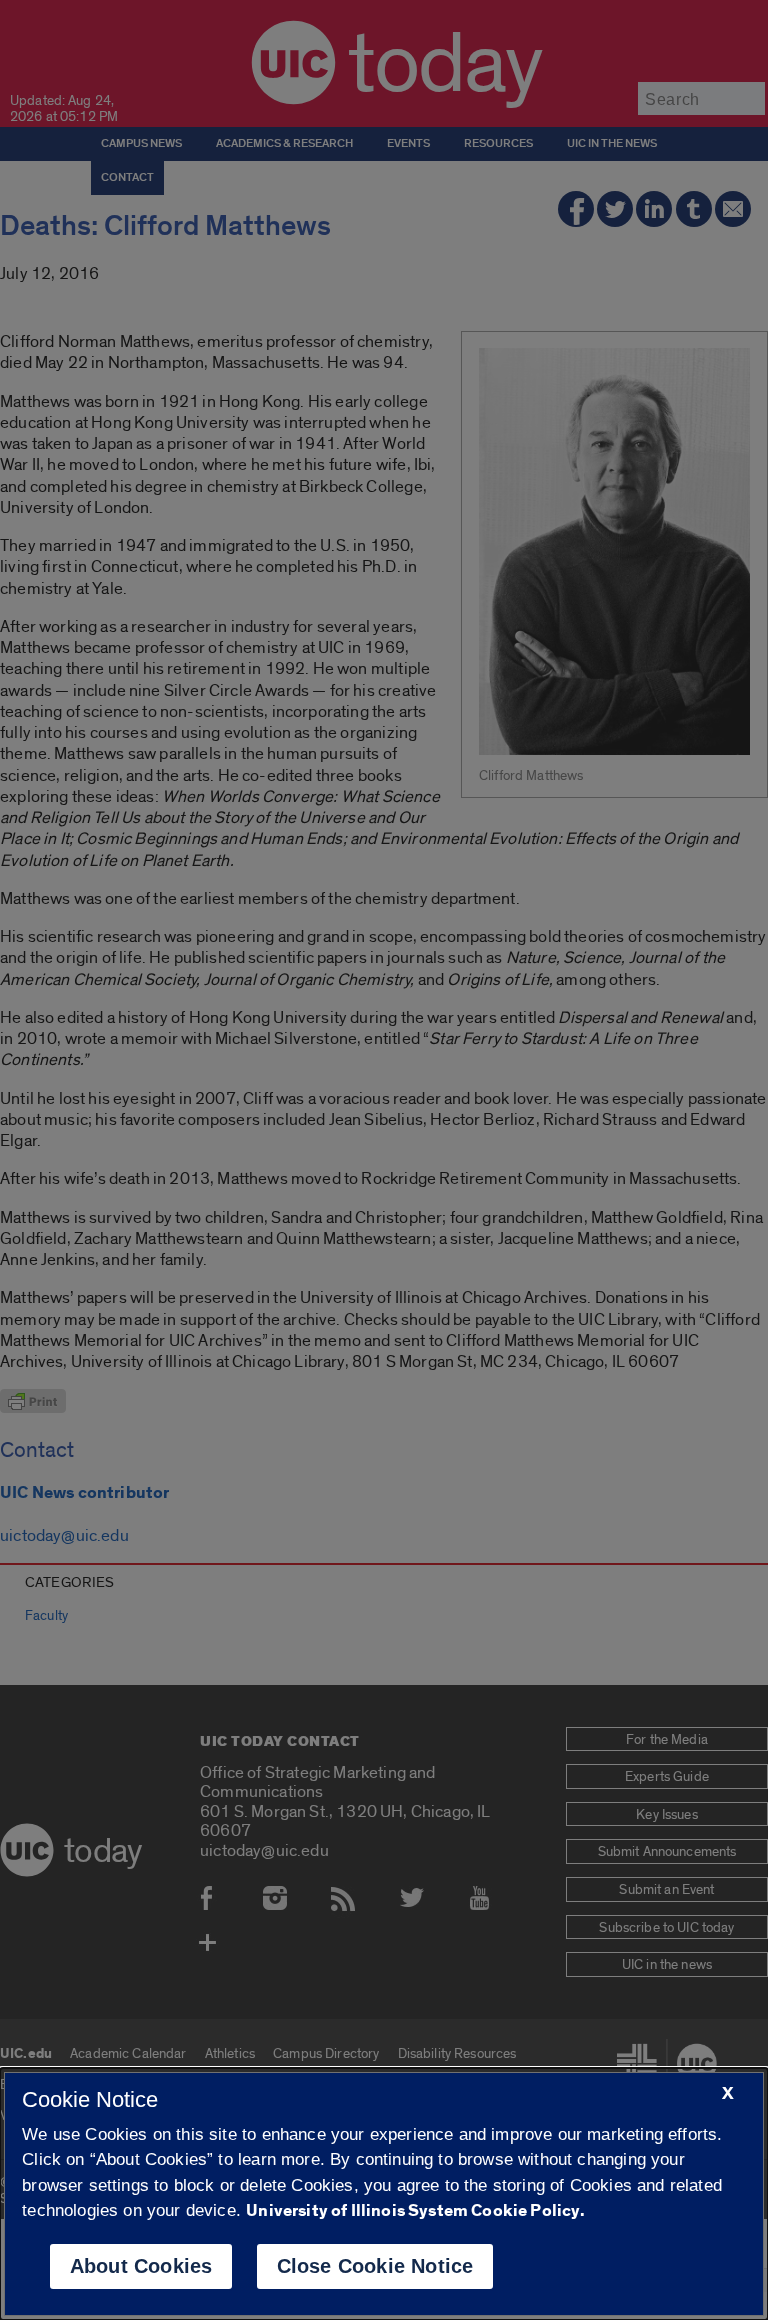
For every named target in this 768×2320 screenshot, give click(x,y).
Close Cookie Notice (375, 2266)
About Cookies (141, 2266)
